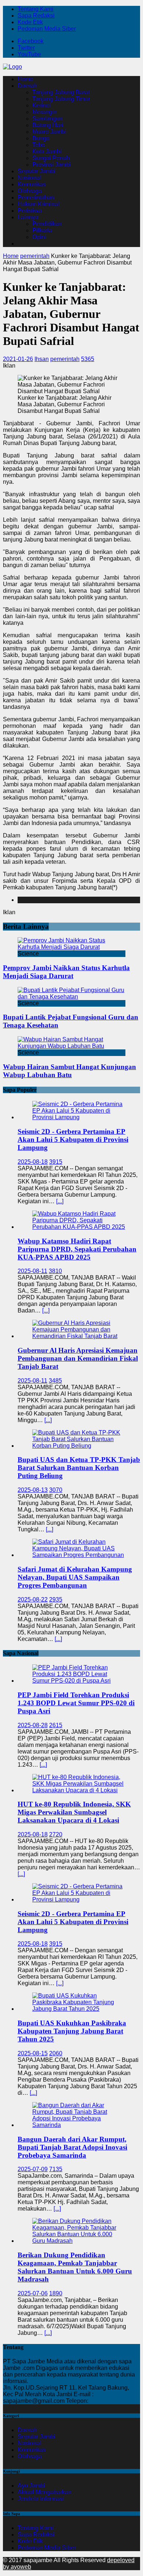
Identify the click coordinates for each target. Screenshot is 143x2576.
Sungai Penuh (51, 158)
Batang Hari (48, 125)
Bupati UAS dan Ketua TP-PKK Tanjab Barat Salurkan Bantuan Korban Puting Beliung (79, 1468)
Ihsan (42, 359)
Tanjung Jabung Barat (61, 92)
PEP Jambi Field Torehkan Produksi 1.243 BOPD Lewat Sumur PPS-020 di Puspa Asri (76, 1703)
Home (25, 79)
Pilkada (42, 230)
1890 (56, 2293)
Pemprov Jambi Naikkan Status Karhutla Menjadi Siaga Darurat (66, 972)
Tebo (39, 145)
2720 (56, 1834)
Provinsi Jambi (52, 165)
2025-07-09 (33, 2169)
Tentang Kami (36, 9)
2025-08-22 (33, 1599)
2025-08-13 (33, 1490)
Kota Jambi (47, 151)
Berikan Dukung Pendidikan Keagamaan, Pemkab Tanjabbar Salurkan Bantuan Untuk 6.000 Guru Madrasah (75, 2267)
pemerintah (65, 359)
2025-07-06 (33, 2293)
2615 (56, 1725)
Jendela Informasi (41, 2499)
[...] (60, 1201)
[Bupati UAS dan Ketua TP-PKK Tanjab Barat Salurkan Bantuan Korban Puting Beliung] (79, 1446)
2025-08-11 (32, 1271)
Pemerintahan (36, 197)
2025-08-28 (33, 1725)
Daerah (27, 86)
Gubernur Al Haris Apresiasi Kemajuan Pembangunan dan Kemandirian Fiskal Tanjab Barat (78, 1358)
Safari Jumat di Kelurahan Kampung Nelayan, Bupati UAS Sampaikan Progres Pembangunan (75, 1577)
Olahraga (30, 191)
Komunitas (32, 184)
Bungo (41, 138)
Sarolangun (47, 119)
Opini (39, 237)
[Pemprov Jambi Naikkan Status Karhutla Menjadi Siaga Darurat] (71, 947)
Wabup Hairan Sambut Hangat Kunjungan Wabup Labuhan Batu (69, 1071)
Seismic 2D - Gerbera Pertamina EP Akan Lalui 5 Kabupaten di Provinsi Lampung (73, 1139)
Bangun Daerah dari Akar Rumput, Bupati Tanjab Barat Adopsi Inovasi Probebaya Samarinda (72, 2147)
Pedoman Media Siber (47, 29)
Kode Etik (30, 22)
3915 (56, 1162)
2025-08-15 (33, 2053)
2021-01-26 (18, 359)
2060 (56, 2053)
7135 (56, 2169)
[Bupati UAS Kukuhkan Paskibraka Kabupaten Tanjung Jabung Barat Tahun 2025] (79, 2009)
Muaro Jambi (49, 132)
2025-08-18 (33, 1162)
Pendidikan (47, 224)
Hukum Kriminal (38, 204)
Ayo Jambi (31, 2486)
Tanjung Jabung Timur (61, 99)
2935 (56, 1599)
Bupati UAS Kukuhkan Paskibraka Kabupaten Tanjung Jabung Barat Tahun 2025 (72, 2031)
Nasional (29, 178)
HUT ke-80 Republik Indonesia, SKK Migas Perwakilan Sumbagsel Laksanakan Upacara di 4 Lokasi (74, 1812)
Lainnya (28, 217)
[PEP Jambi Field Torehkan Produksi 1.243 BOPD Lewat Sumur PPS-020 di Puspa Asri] (79, 1681)
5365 (88, 359)
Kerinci (41, 105)
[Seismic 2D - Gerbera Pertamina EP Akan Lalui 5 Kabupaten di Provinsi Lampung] (79, 1117)
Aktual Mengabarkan (45, 2492)
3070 (56, 1490)
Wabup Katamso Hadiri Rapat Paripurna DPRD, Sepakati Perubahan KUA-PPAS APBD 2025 (77, 1249)
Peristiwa (30, 211)
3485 (55, 1381)
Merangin (45, 112)
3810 (55, 1271)
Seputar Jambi (36, 171)
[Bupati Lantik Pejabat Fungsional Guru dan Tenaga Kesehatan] (71, 997)
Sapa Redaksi (36, 16)
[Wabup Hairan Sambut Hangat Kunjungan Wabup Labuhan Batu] (71, 1046)
